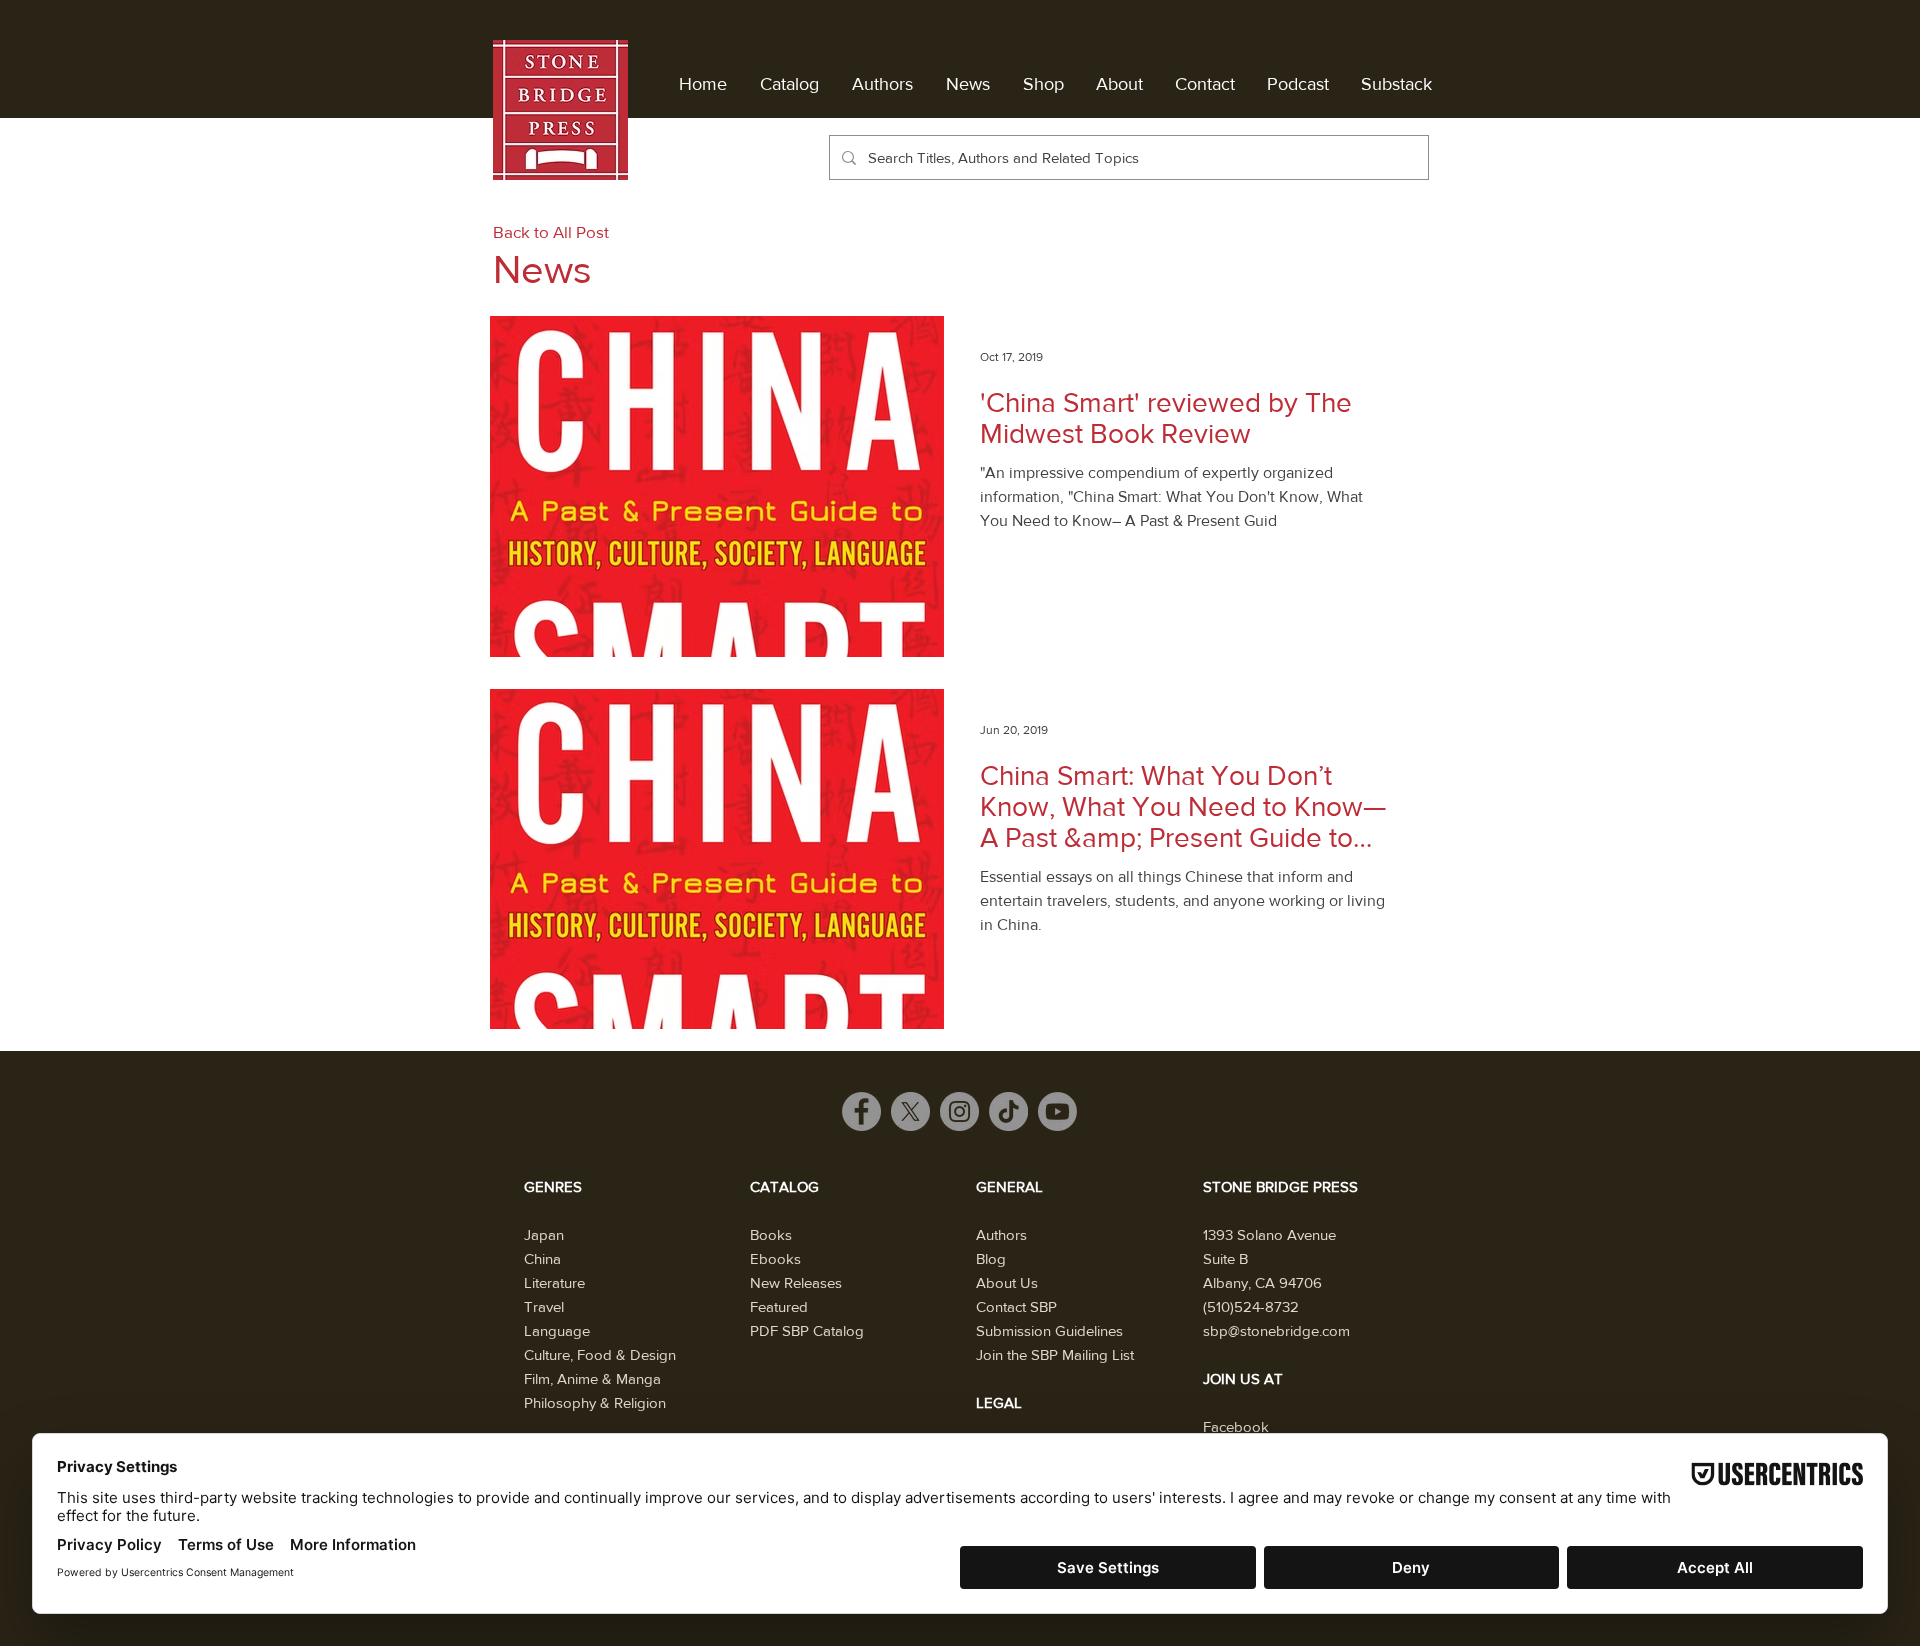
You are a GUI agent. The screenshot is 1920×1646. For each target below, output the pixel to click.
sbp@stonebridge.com (1276, 1330)
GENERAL (1009, 1186)
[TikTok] (1008, 1111)
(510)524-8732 (1251, 1306)
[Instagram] (959, 1111)
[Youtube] (1057, 1111)
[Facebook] (861, 1111)
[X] (910, 1111)
